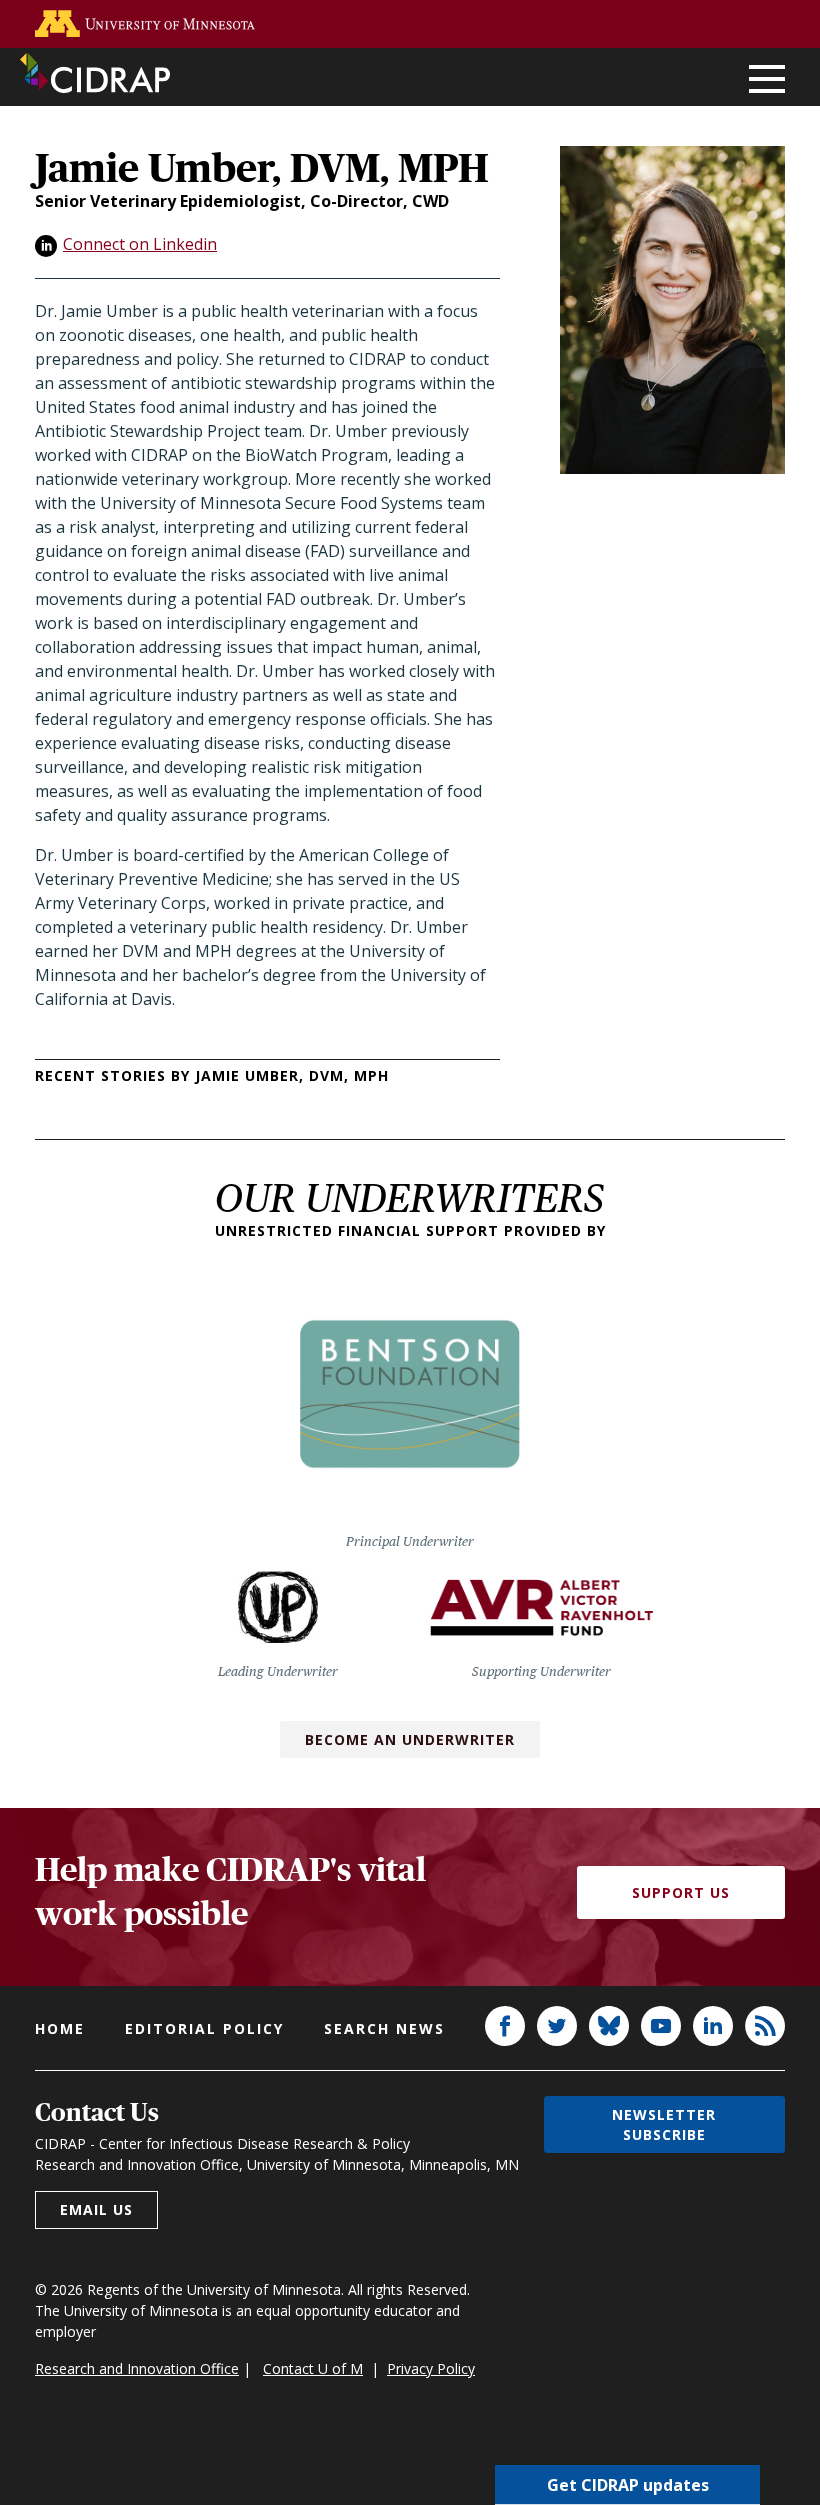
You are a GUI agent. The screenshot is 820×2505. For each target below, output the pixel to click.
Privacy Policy (431, 2368)
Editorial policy (204, 2028)
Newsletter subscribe (664, 2124)
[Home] (95, 73)
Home (60, 2028)
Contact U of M (313, 2368)
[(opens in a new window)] (145, 23)
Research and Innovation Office (137, 2368)
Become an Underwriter (410, 1739)
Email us (96, 2209)
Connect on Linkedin (140, 244)
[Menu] (767, 80)
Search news (384, 2028)
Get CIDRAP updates (628, 2485)
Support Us (681, 1892)
